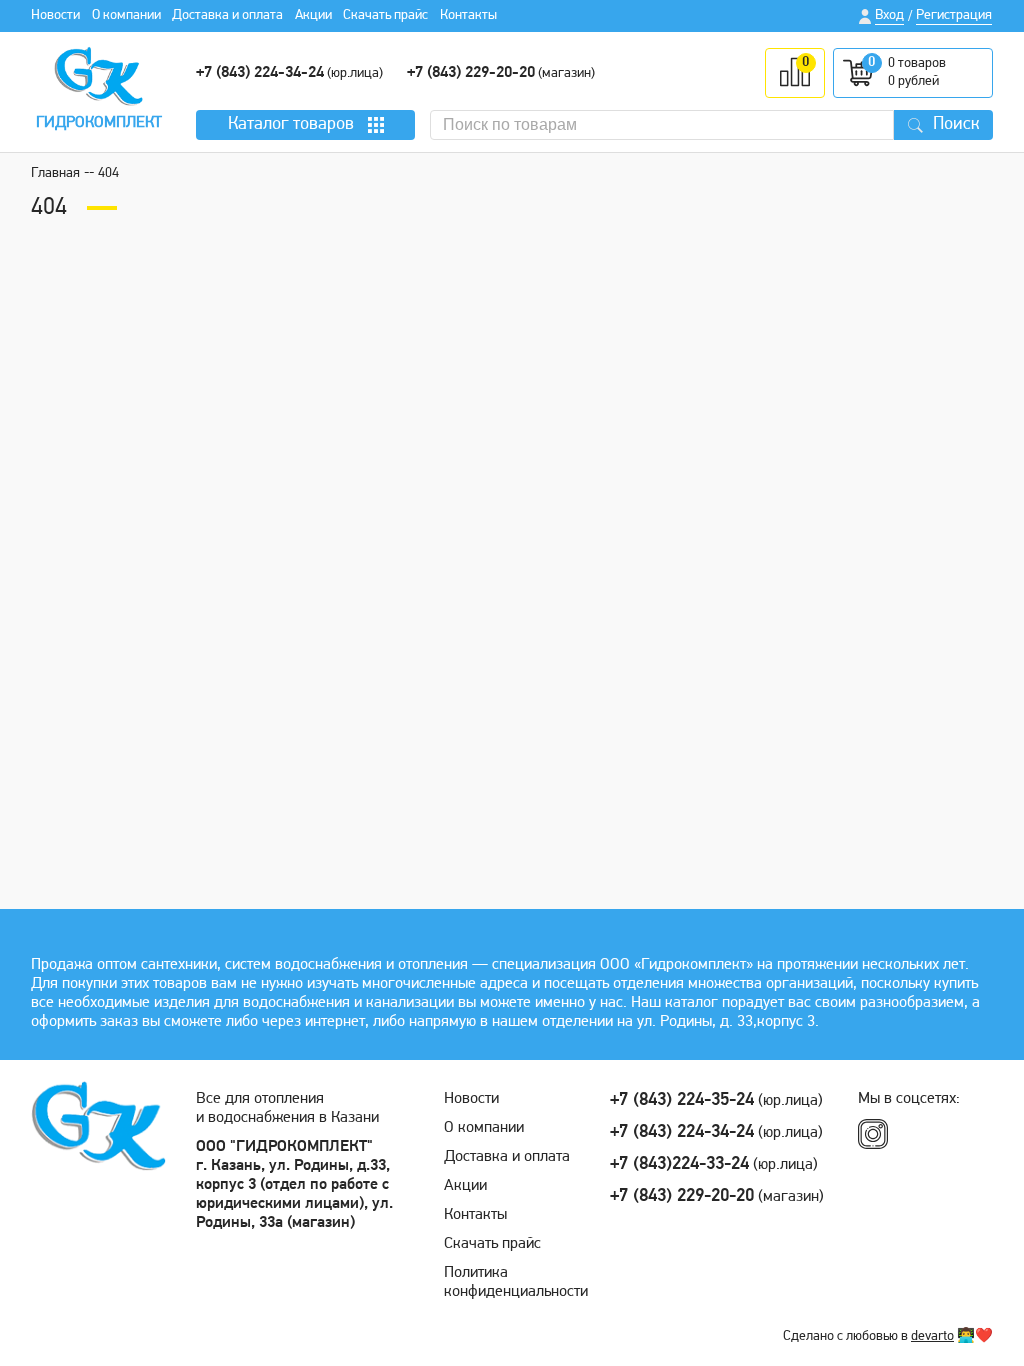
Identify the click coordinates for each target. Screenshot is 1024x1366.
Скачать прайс (385, 15)
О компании (126, 15)
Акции (313, 15)
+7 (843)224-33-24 (679, 1165)
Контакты (468, 15)
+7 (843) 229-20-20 (471, 73)
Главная (55, 173)
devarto (932, 1336)
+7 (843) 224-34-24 (260, 73)
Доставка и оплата (227, 15)
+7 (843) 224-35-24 (682, 1101)
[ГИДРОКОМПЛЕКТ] (98, 76)
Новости (55, 15)
